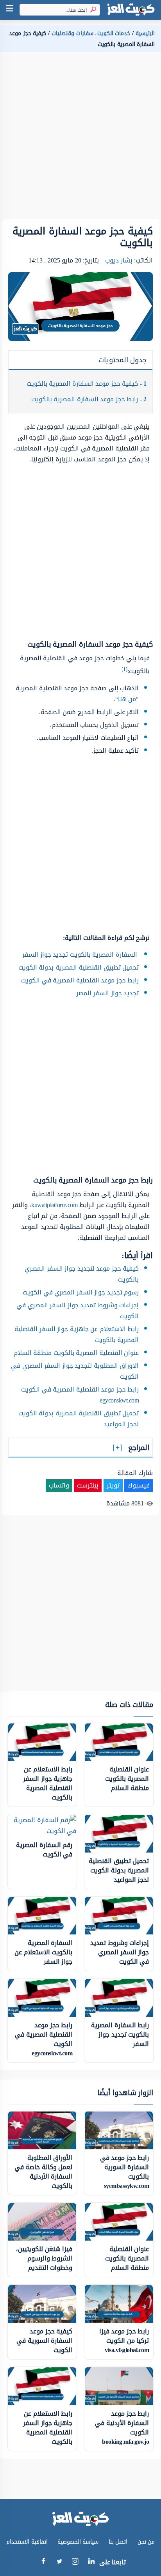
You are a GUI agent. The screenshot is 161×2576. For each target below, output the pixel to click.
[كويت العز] (131, 10)
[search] (92, 10)
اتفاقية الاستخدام (27, 2542)
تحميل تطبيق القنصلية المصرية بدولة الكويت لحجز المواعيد (79, 1419)
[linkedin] (91, 2563)
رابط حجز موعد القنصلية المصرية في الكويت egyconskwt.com (80, 1395)
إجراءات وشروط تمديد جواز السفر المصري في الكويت (78, 1311)
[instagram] (75, 2563)
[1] (124, 669)
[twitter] (59, 2563)
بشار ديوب (119, 260)
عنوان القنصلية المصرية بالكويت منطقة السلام (76, 1353)
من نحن (146, 2542)
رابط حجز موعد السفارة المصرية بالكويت (89, 399)
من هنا (127, 699)
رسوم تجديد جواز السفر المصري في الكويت (81, 1292)
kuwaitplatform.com (54, 1205)
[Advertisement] (80, 139)
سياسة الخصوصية (78, 2542)
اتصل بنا (118, 2542)
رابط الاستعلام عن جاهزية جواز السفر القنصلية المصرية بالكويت (77, 1334)
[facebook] (43, 2563)
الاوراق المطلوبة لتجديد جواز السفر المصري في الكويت (75, 1371)
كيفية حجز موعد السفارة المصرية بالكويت (87, 384)
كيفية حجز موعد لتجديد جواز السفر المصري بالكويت (82, 1274)
